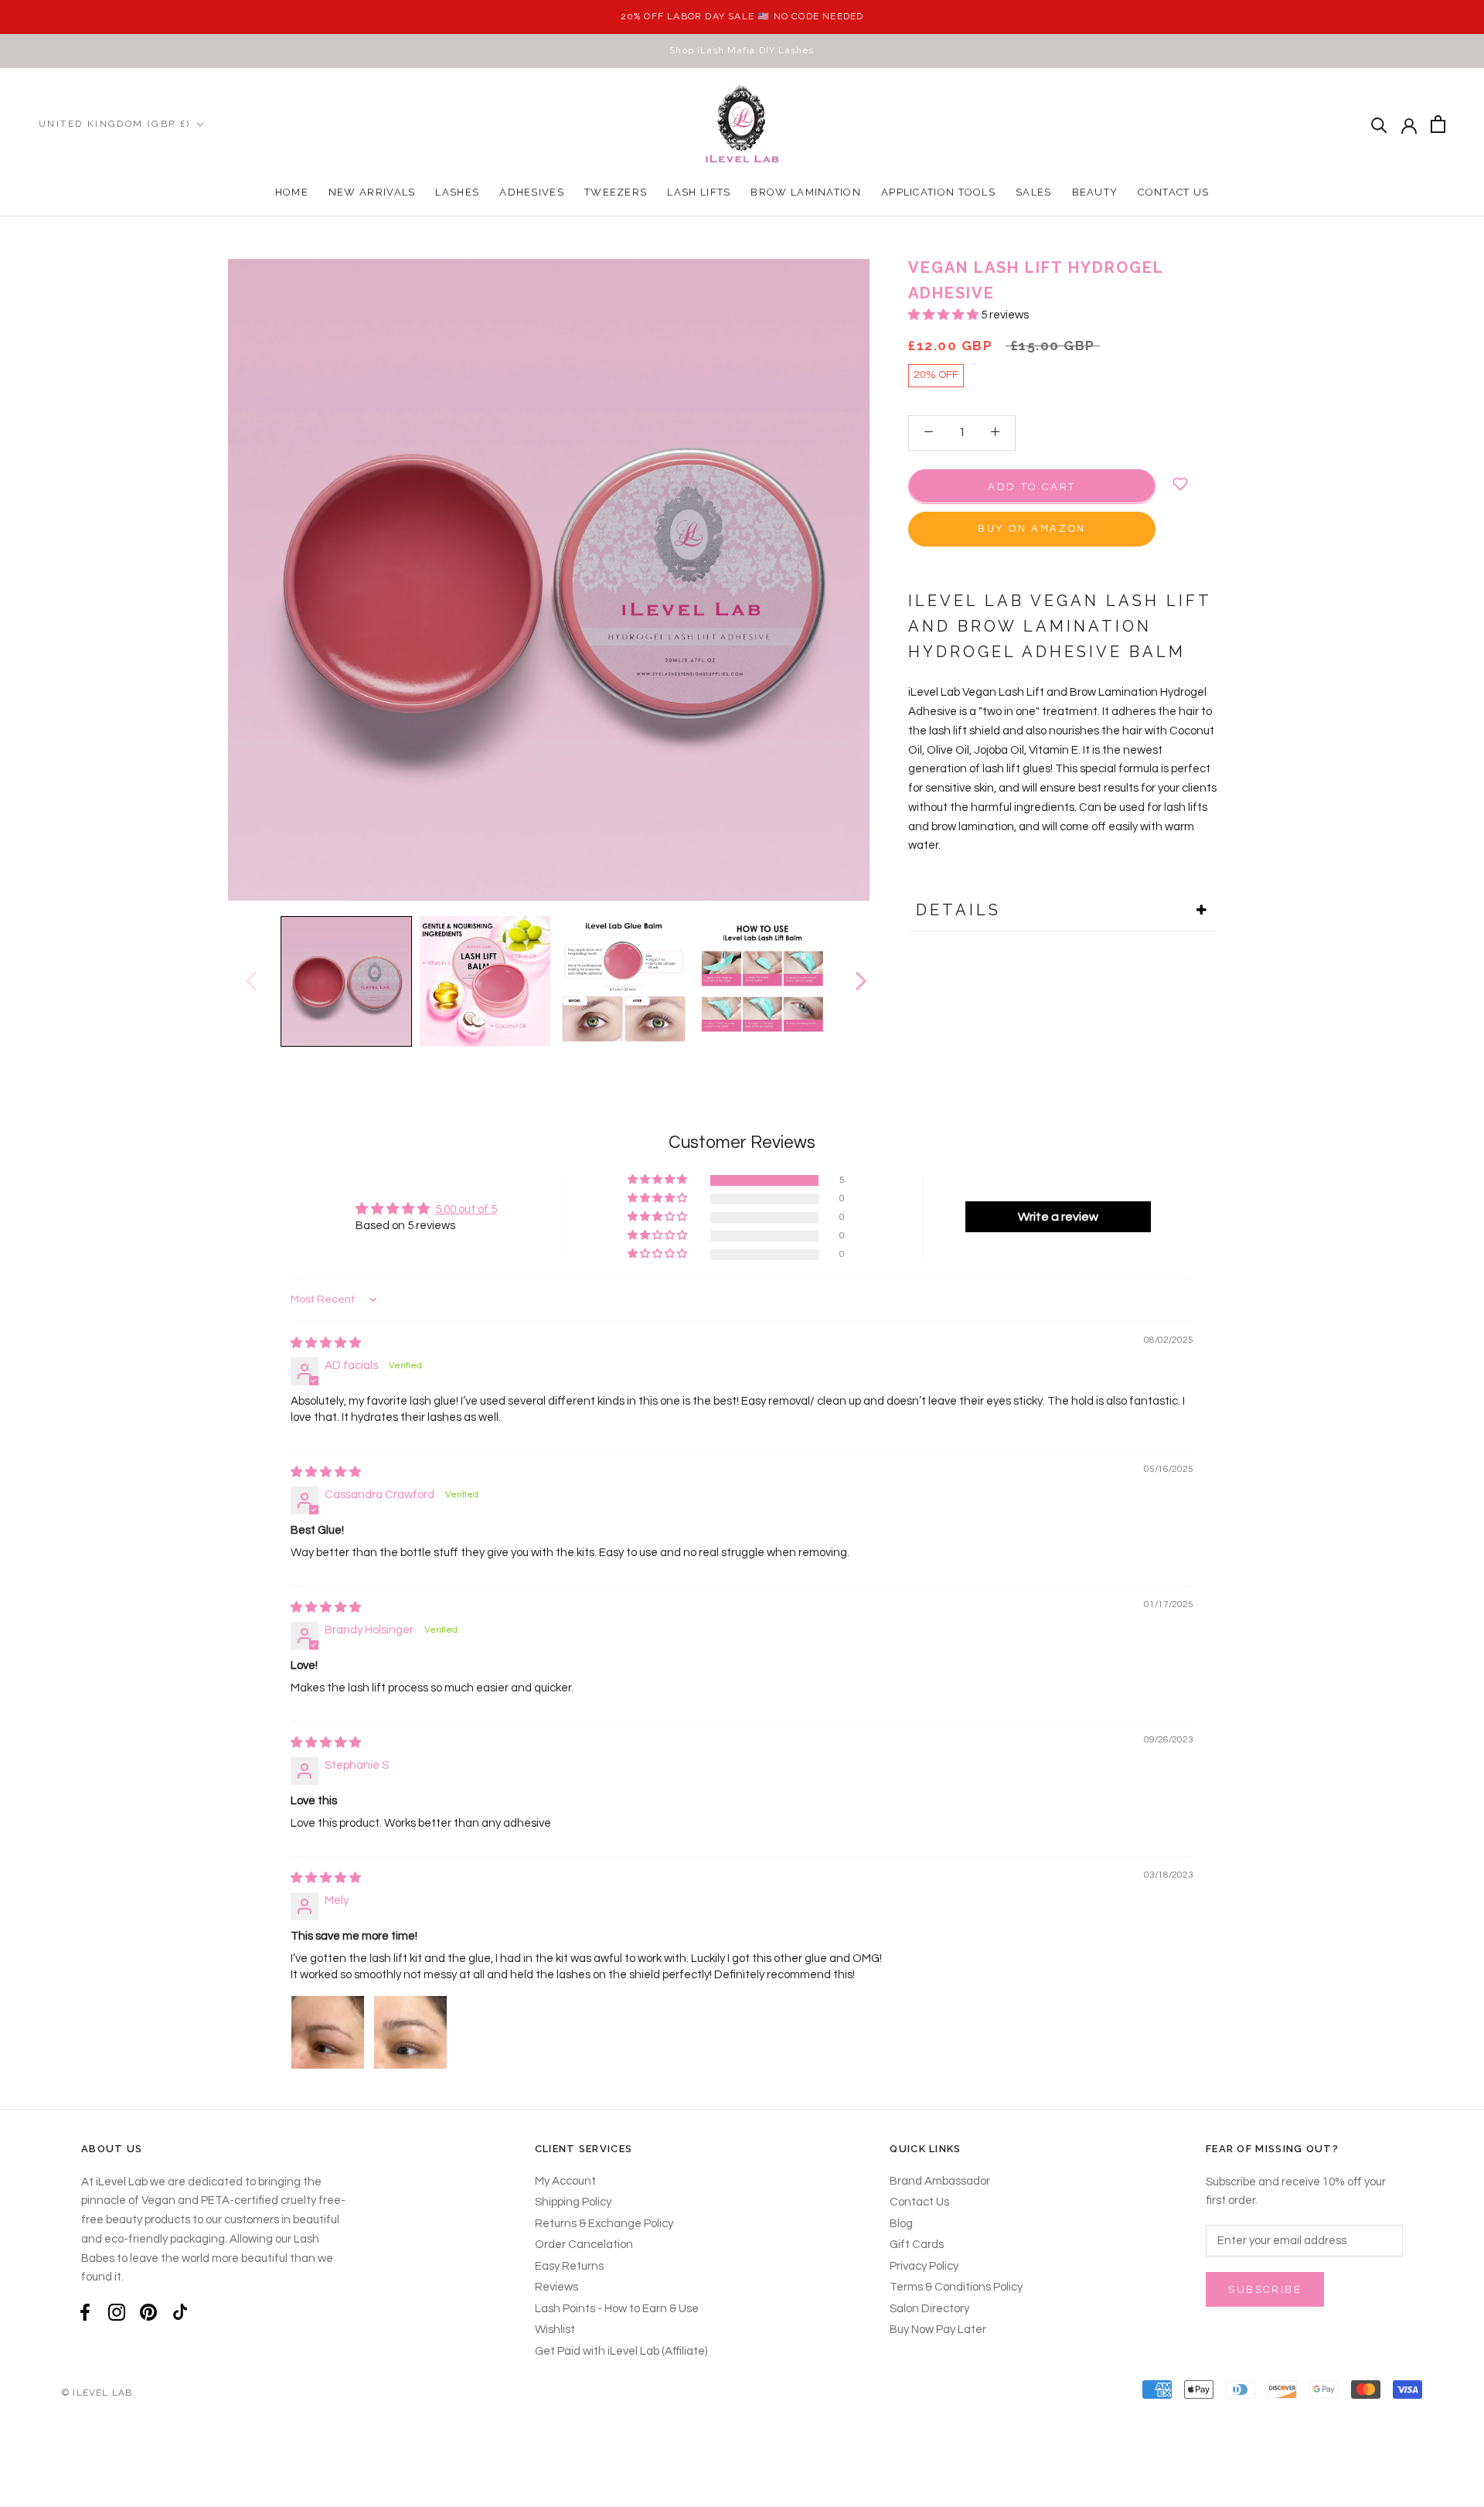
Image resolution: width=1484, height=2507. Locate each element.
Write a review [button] (1058, 1217)
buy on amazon (1032, 528)
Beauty (1095, 192)
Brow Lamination (806, 192)
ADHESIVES (532, 192)
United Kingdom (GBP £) (115, 124)
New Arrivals (372, 192)
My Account (565, 2181)
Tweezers (616, 192)
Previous (250, 981)
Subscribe (1265, 2289)
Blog (901, 2224)
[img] (326, 1343)
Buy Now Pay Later (938, 2330)
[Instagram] (117, 2313)
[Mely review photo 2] (410, 2032)
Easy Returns (569, 2266)
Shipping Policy (573, 2202)
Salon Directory (929, 2309)
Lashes (457, 192)
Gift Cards (917, 2245)
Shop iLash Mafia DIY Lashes (742, 50)
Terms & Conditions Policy (956, 2287)
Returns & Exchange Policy (604, 2224)
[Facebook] (85, 2313)
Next (860, 981)
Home (292, 192)
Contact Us (1173, 192)
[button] (945, 315)
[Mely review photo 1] (328, 2032)
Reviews (556, 2287)
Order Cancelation (584, 2245)
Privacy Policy (924, 2266)
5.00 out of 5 (466, 1209)
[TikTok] (180, 2313)
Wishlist (555, 2330)
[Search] (1379, 124)
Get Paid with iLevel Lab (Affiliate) (621, 2351)
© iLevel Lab (97, 2393)
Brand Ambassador (940, 2181)
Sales (1034, 192)
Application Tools (938, 192)
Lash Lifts (699, 192)
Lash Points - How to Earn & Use (617, 2309)
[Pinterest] (148, 2313)
